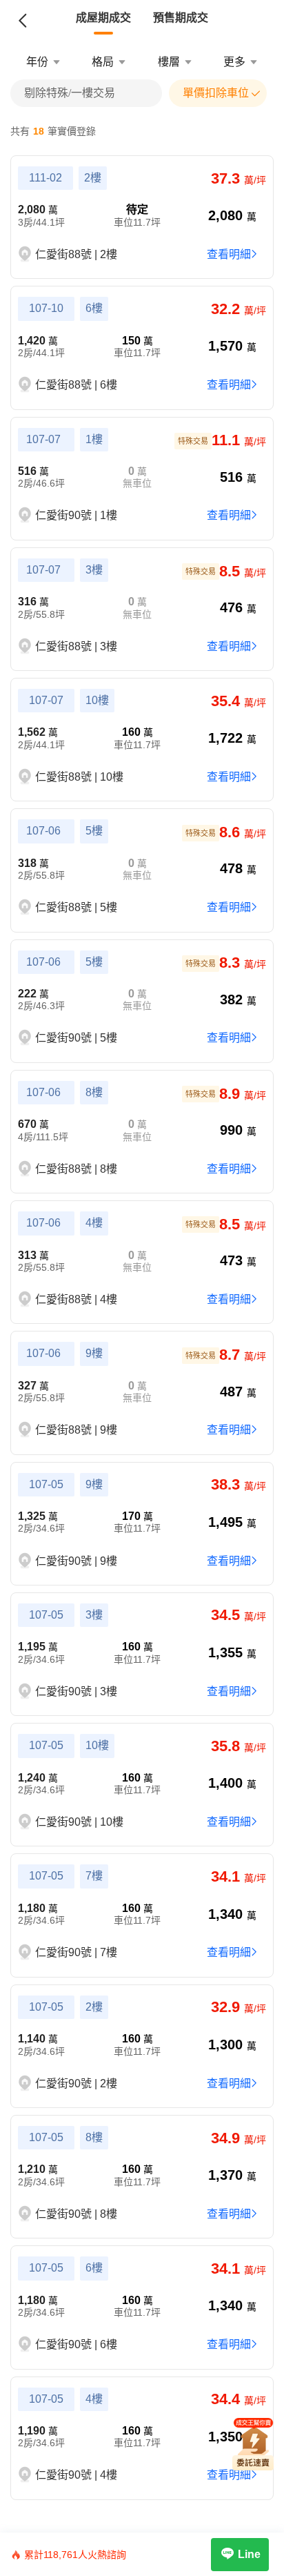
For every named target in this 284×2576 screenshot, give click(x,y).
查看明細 (229, 254)
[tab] (103, 18)
